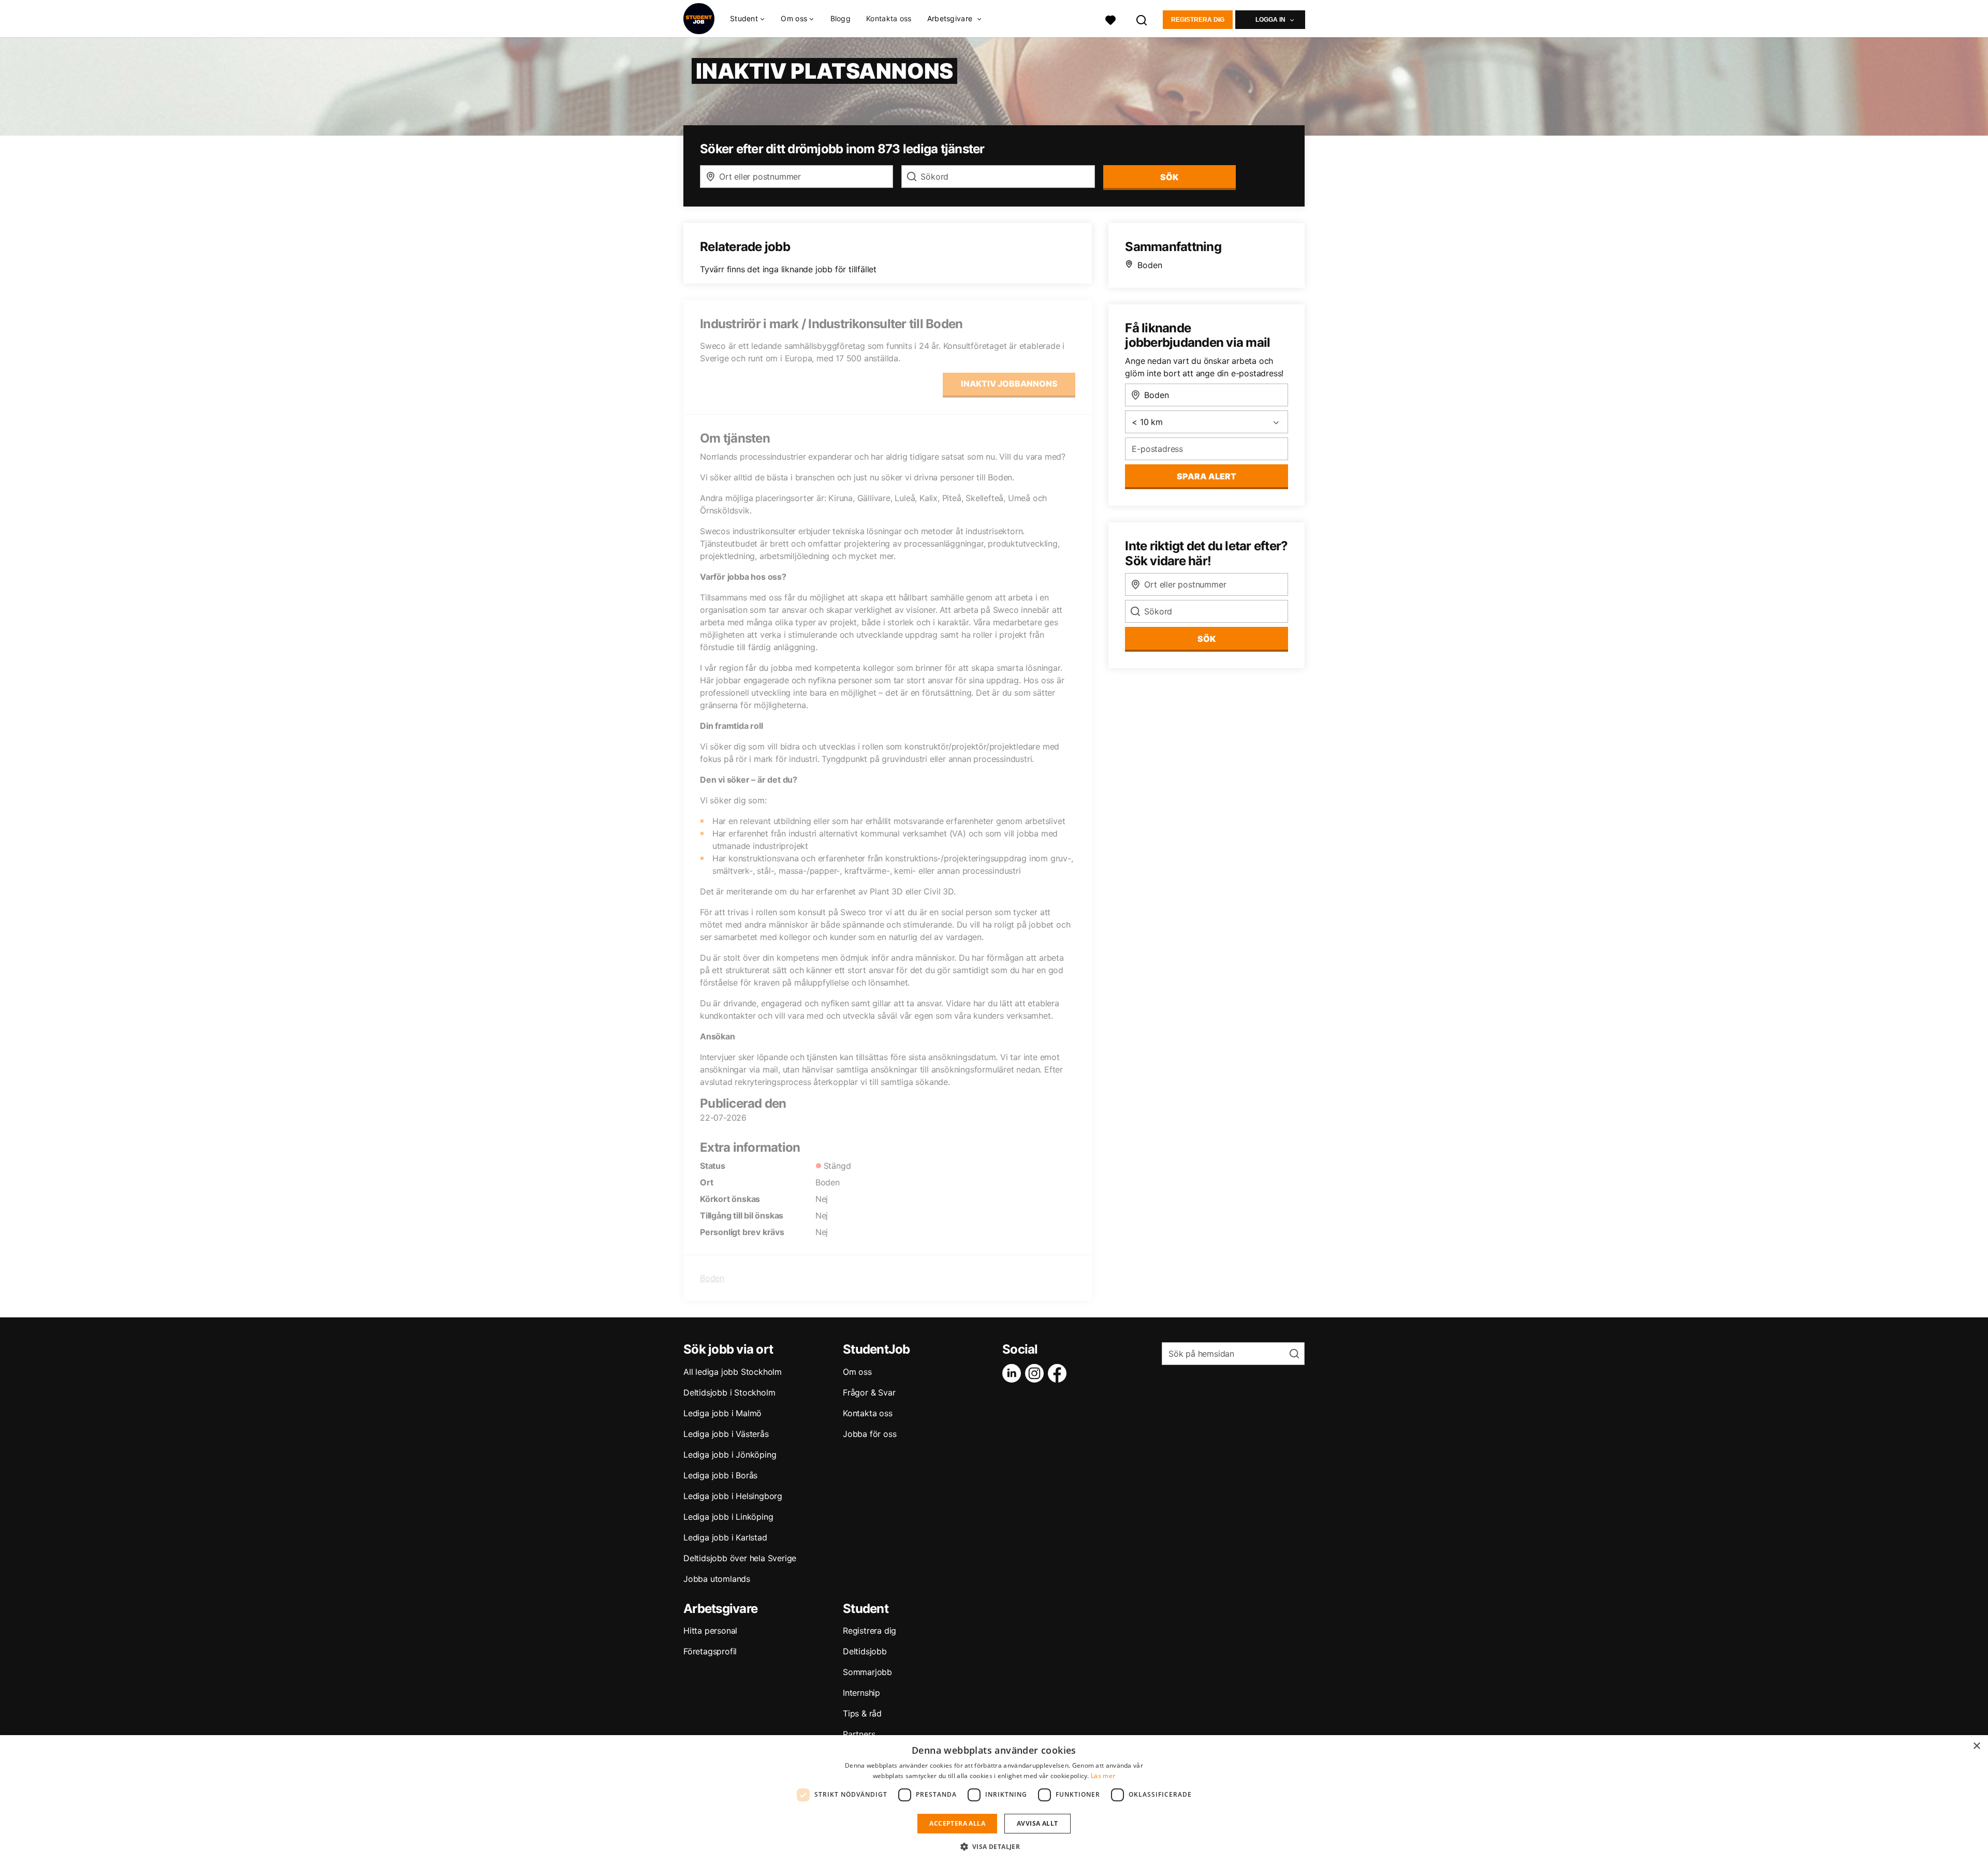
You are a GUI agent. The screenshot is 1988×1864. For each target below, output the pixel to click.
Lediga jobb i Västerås (726, 1434)
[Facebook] (1059, 1373)
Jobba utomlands (717, 1579)
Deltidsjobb (865, 1651)
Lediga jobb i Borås (720, 1475)
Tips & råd (862, 1713)
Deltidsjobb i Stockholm (729, 1392)
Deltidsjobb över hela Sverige (740, 1558)
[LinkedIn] (1014, 1373)
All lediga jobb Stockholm (733, 1372)
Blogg (841, 18)
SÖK (1169, 177)
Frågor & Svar (869, 1392)
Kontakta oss (889, 18)
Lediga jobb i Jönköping (730, 1455)
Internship (861, 1693)
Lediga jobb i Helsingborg (733, 1496)
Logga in (1270, 20)
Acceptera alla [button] (957, 1823)
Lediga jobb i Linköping (728, 1517)
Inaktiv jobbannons (1009, 384)
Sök (1207, 639)
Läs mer (1103, 1776)
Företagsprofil (710, 1651)
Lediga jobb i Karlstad (725, 1537)
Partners (859, 1734)
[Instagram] (1036, 1373)
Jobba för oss (869, 1434)
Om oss (857, 1372)
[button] (994, 1846)
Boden (712, 1278)
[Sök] (1142, 19)
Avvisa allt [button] (1037, 1823)
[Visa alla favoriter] (1110, 19)
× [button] (1976, 1746)
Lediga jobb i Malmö (722, 1413)
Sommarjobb (867, 1672)
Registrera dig (1198, 20)
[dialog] (994, 1800)
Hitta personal (710, 1631)
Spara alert (1207, 476)
